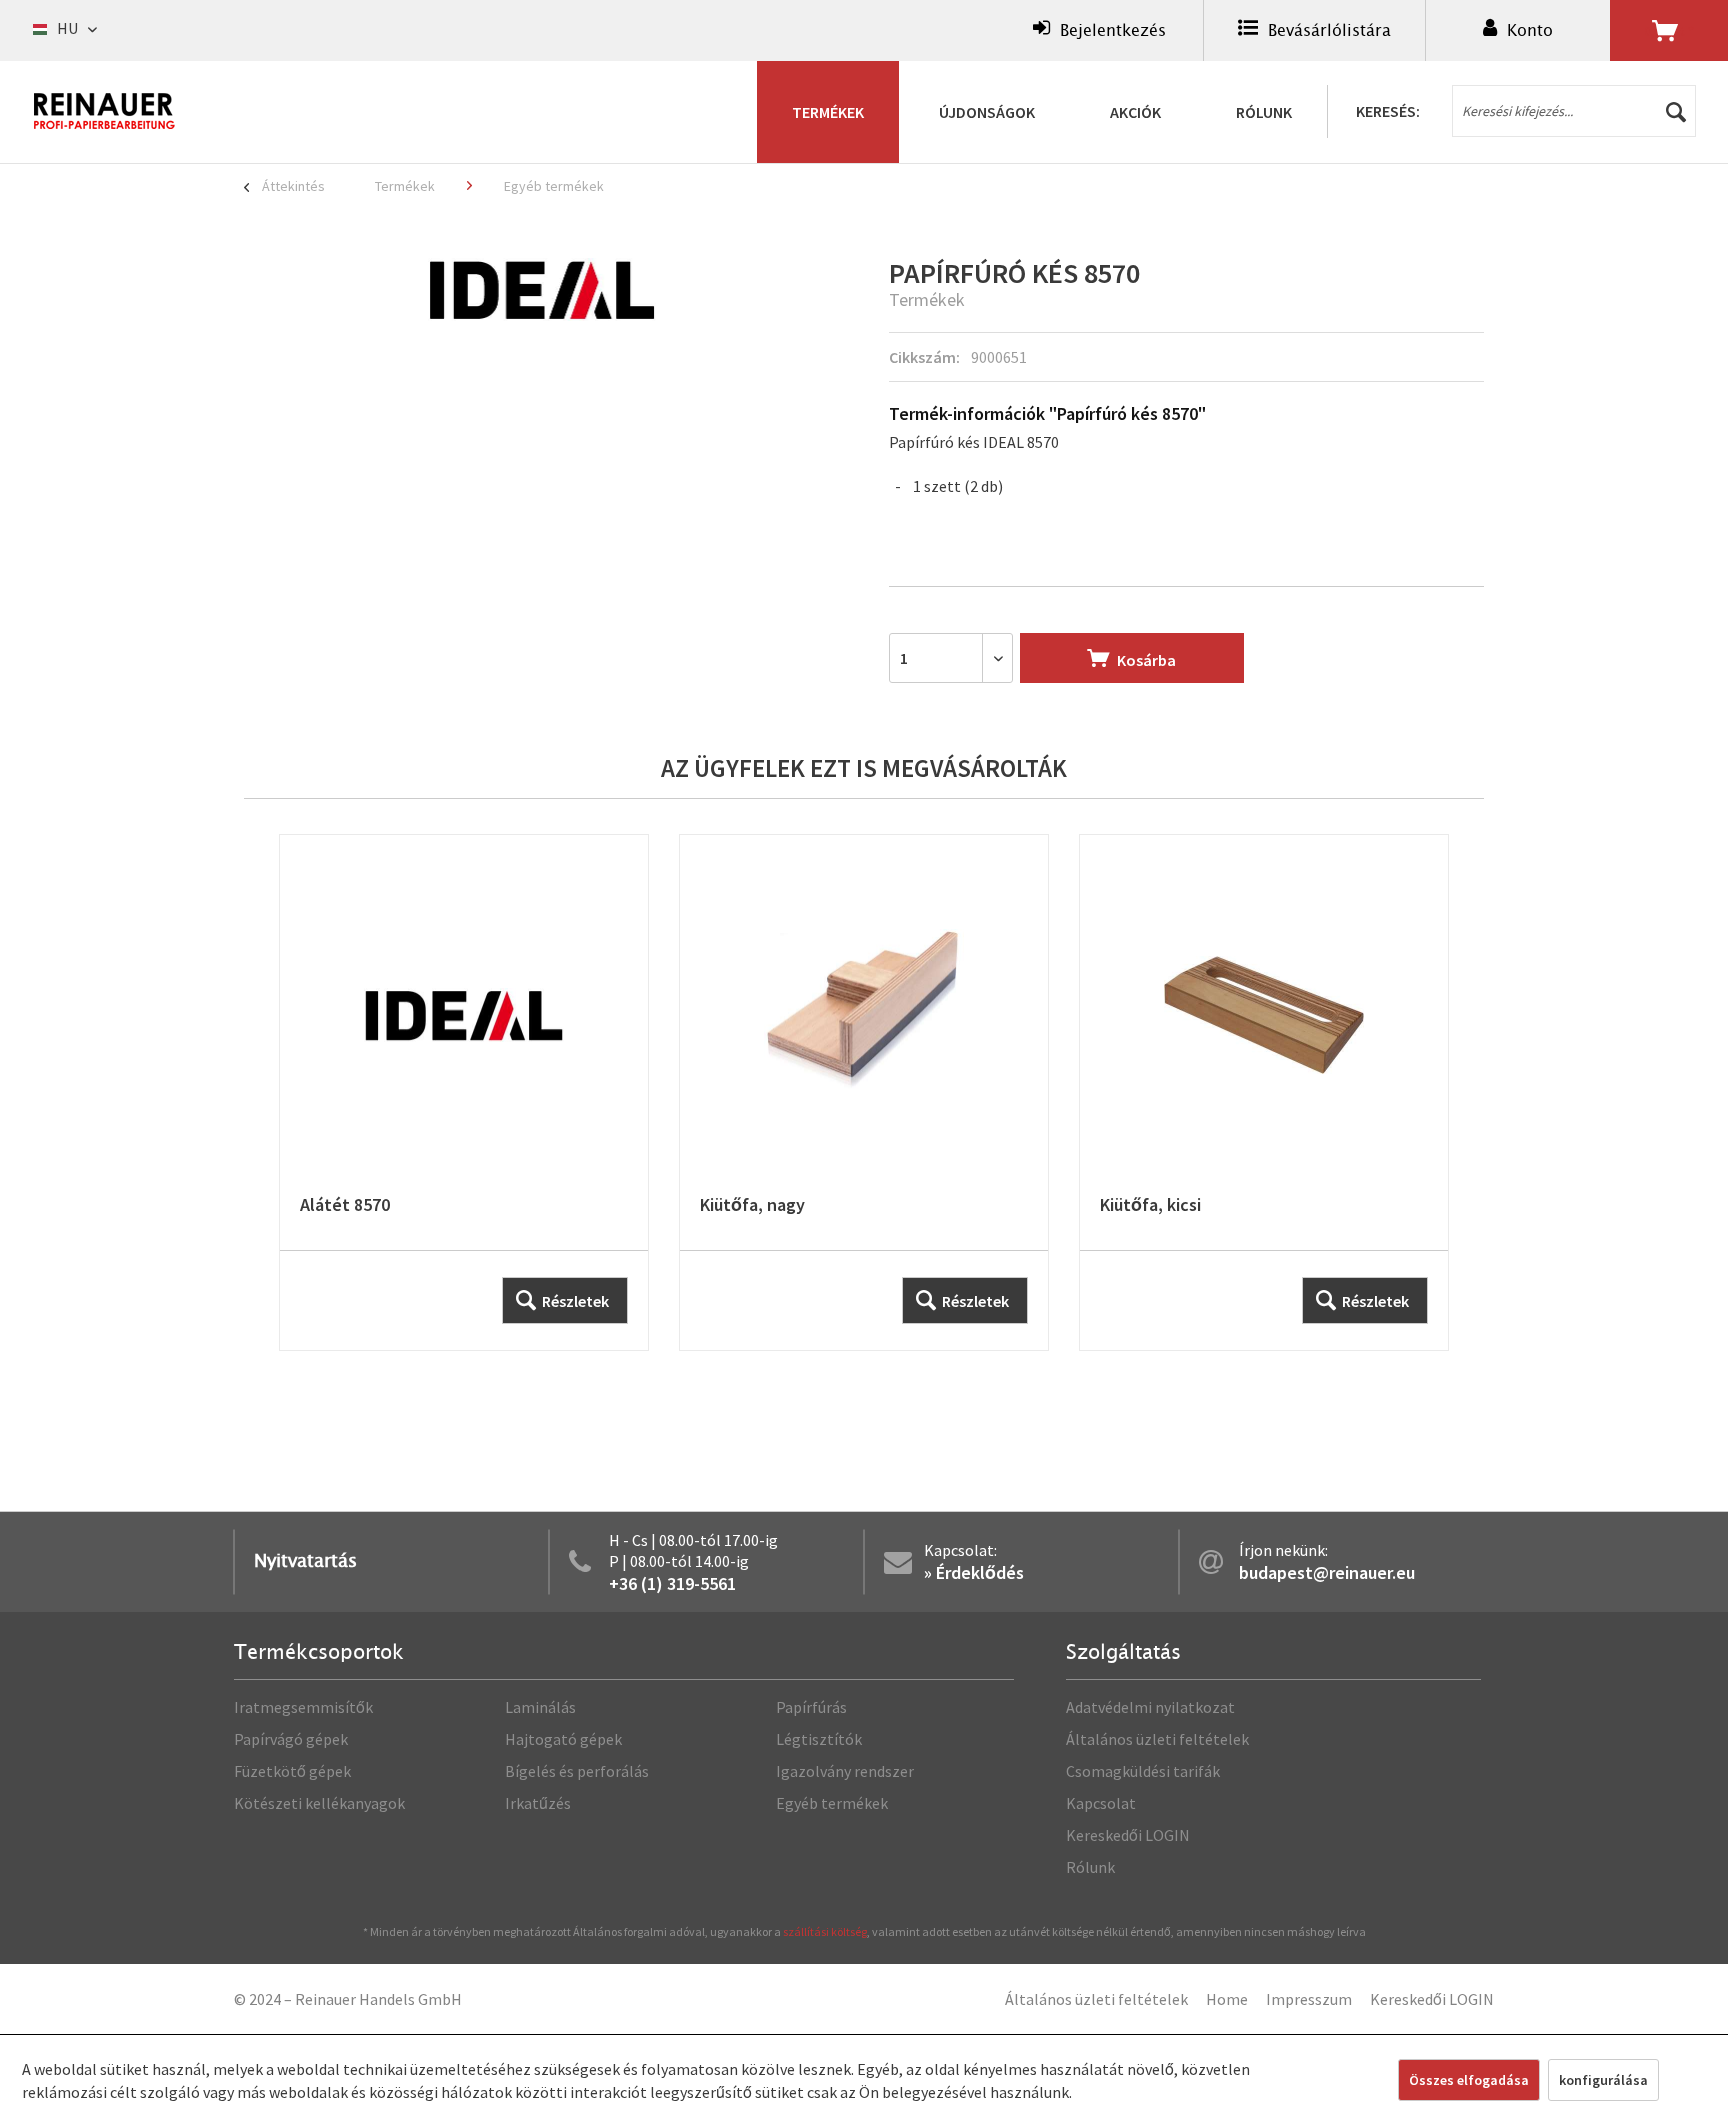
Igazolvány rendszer (845, 1771)
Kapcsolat (1101, 1803)
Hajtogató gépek (563, 1739)
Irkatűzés (538, 1803)
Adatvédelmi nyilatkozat (1150, 1707)
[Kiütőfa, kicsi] (1264, 1092)
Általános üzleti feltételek (1157, 1739)
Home (1227, 1999)
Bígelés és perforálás (577, 1771)
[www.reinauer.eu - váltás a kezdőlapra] (105, 111)
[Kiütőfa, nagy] (864, 1092)
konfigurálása (1603, 2080)
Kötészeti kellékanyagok (319, 1803)
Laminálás (540, 1707)
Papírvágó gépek (291, 1739)
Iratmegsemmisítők (303, 1707)
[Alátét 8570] (464, 1092)
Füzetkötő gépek (292, 1771)
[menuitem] (1099, 30)
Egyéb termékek (832, 1803)
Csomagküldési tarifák (1143, 1771)
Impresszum (1309, 1999)
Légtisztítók (819, 1739)
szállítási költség (825, 1931)
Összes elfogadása (1469, 2080)
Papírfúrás (811, 1707)
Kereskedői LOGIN (1128, 1835)
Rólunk (1090, 1867)
